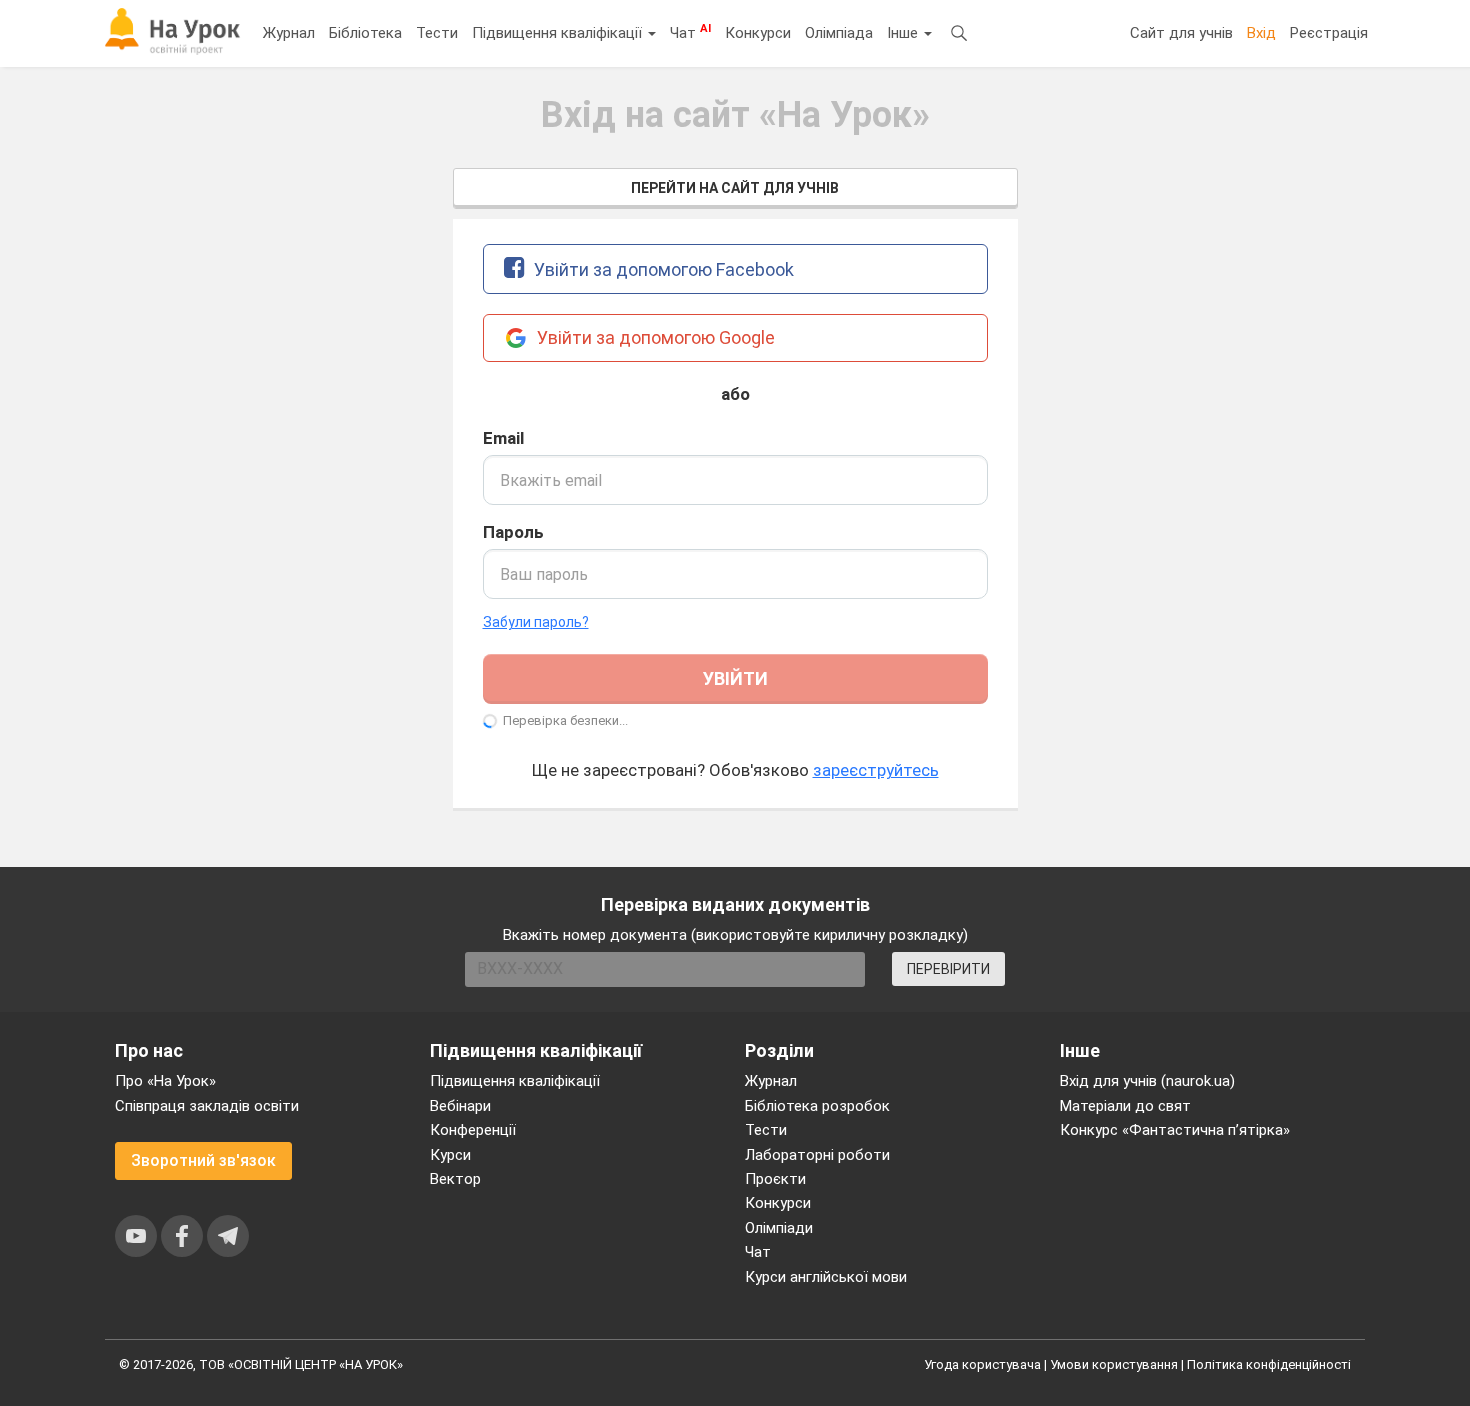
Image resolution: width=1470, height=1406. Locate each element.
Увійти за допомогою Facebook (662, 269)
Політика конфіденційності (1269, 1364)
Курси (450, 1155)
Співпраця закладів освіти (207, 1106)
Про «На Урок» (165, 1081)
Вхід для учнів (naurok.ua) (1147, 1081)
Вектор (455, 1179)
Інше (904, 33)
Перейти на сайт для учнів (735, 188)
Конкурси (758, 33)
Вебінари (460, 1106)
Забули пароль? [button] (536, 622)
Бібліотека (365, 33)
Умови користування (1114, 1364)
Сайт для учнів (1181, 33)
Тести (437, 33)
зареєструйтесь (876, 770)
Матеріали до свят (1125, 1106)
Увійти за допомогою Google (654, 337)
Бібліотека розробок (817, 1106)
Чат (690, 32)
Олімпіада (839, 33)
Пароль (513, 532)
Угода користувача (982, 1364)
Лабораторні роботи (817, 1155)
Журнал (289, 33)
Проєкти (775, 1179)
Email (503, 438)
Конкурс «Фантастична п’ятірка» (1175, 1130)
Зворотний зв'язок (203, 1160)
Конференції (473, 1130)
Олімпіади (779, 1228)
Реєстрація (1329, 33)
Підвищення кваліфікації (559, 33)
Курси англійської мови (826, 1277)
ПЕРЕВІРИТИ (948, 969)
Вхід (1261, 33)
